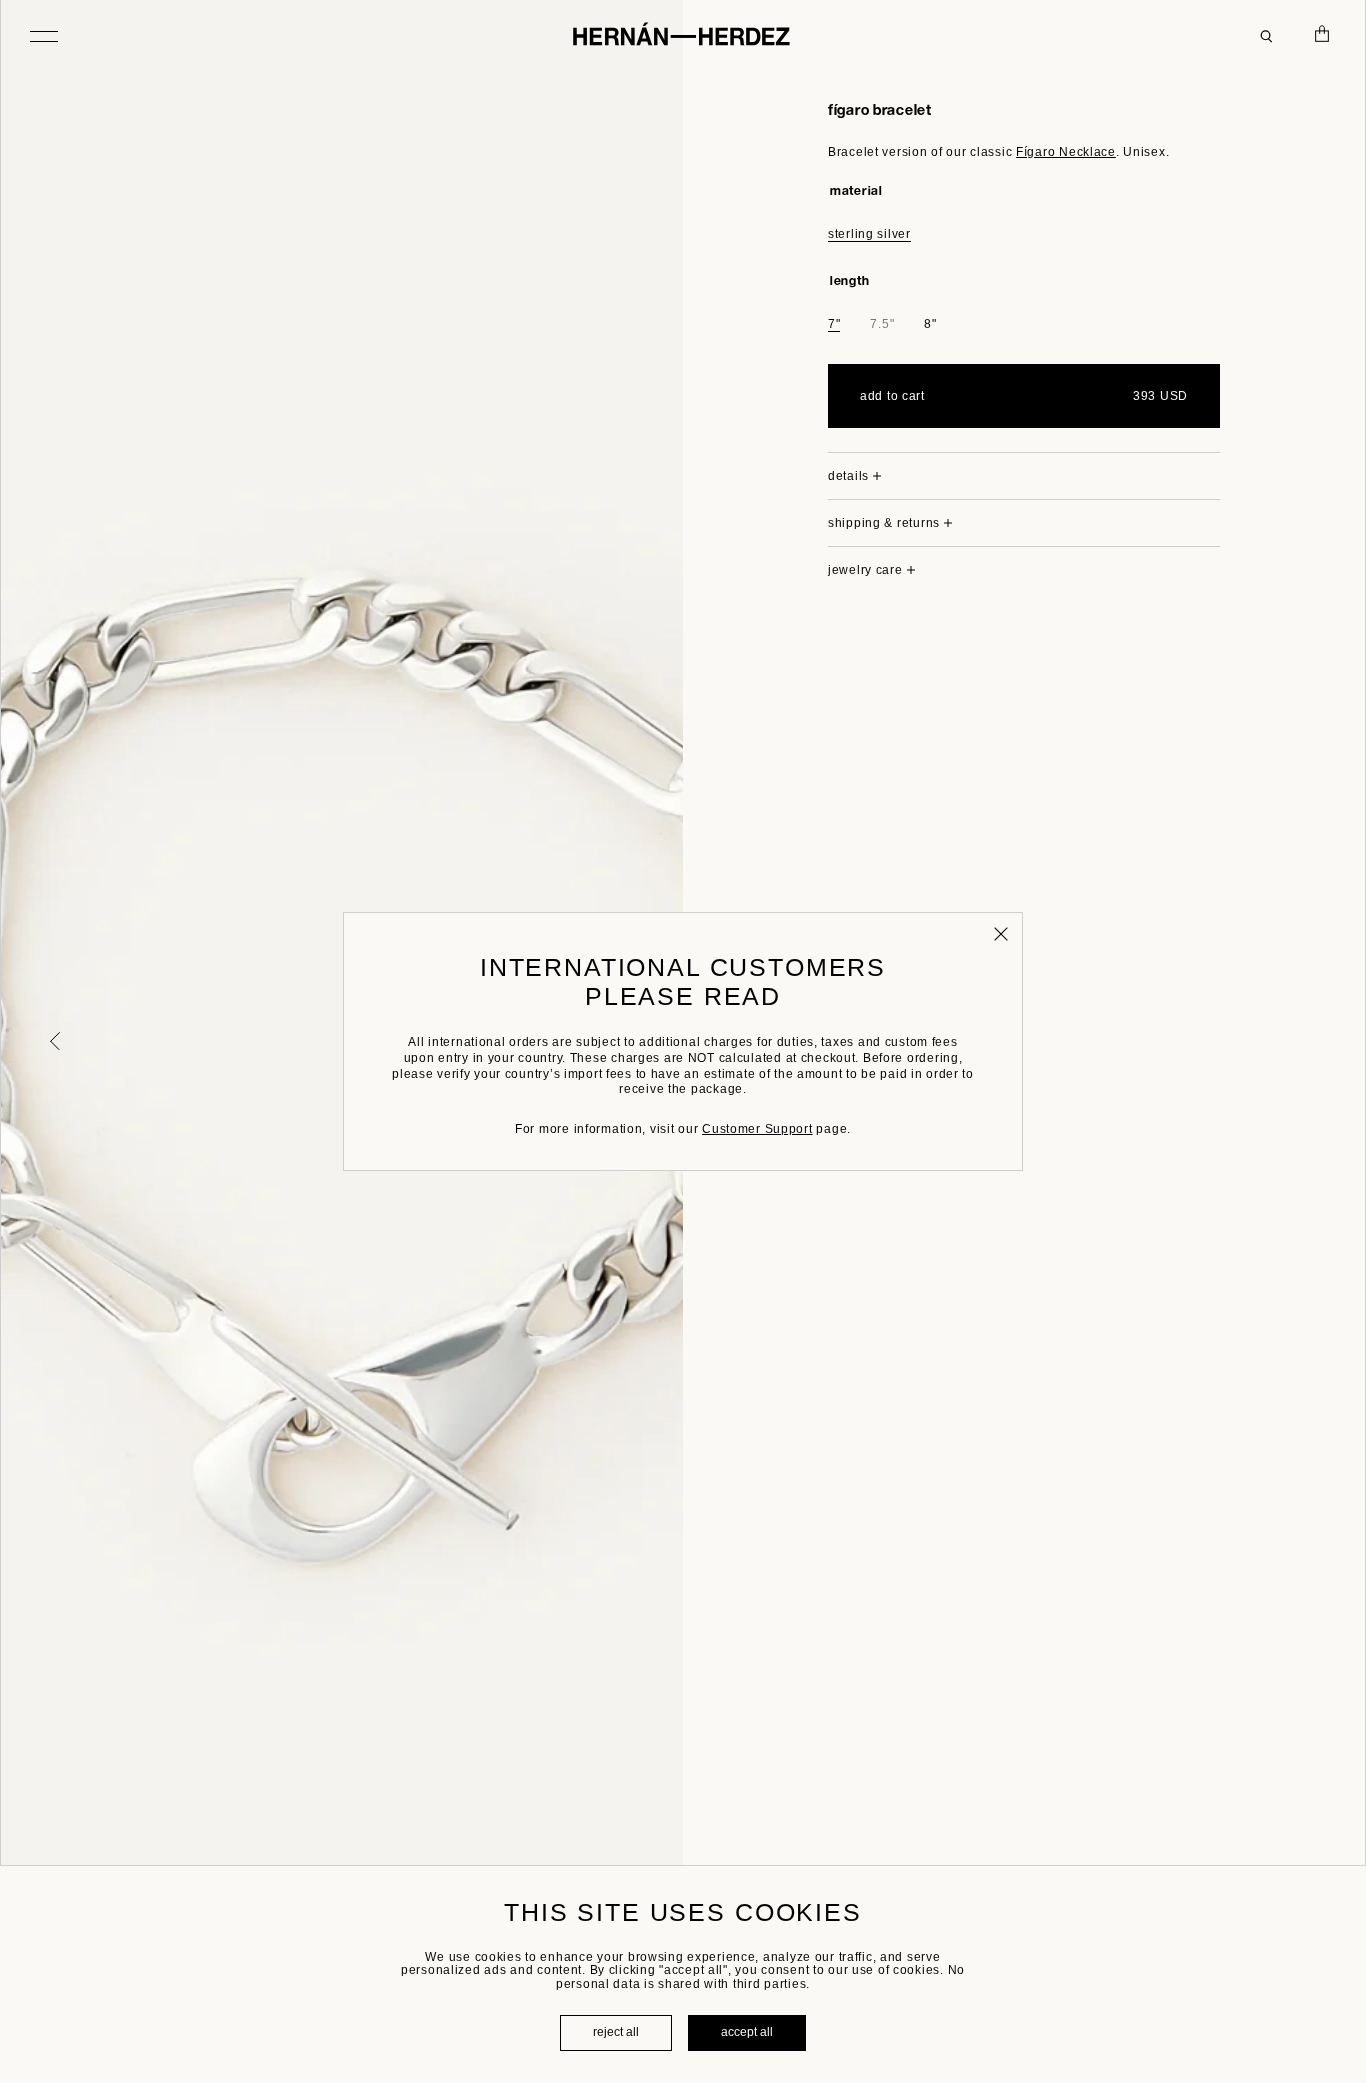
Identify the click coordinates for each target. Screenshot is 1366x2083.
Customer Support (757, 1129)
